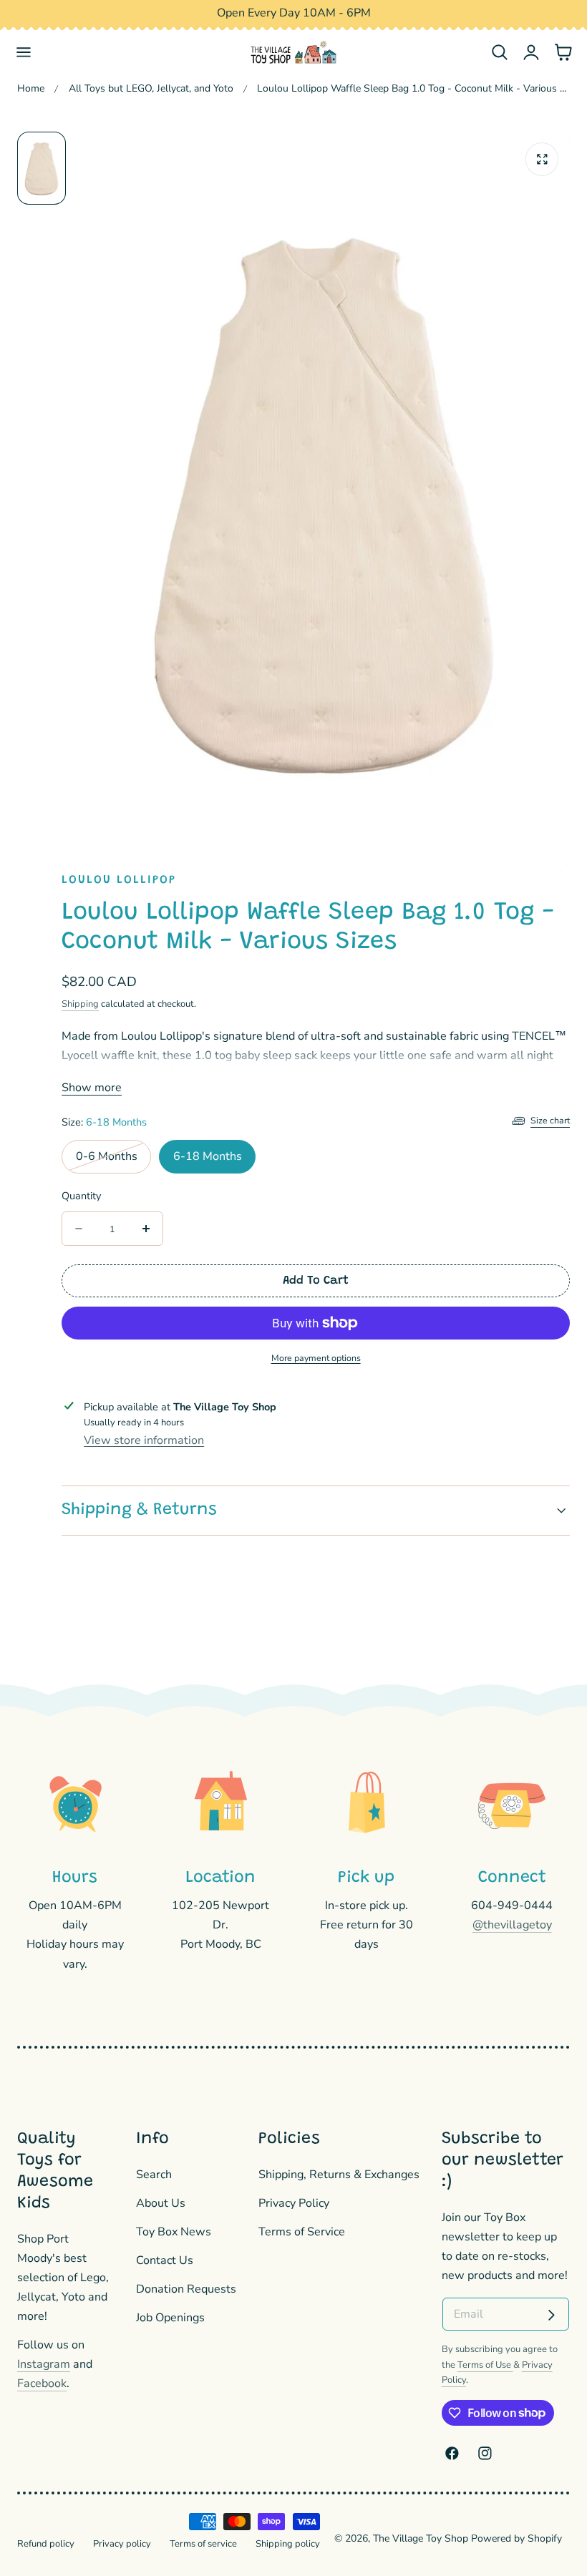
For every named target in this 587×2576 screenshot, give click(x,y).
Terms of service (203, 2544)
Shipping (80, 1004)
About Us (161, 2202)
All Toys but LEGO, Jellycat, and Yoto (151, 88)
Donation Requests (186, 2288)
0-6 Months (113, 1161)
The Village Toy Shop (421, 2538)
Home (31, 88)
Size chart (550, 1120)
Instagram (44, 2364)
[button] (24, 53)
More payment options (316, 1358)
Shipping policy (288, 2544)
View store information (144, 1440)
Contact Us (165, 2260)
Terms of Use (485, 2365)
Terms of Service (302, 2231)
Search (154, 2175)
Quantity (81, 1196)
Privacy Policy (294, 2202)
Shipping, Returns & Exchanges (339, 2175)
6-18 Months (208, 1156)
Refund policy (46, 2544)
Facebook (42, 2384)
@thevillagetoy (512, 1925)
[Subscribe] (551, 2316)
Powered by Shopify (516, 2538)
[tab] (42, 168)
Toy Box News (174, 2231)
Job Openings (170, 2317)
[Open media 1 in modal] (542, 159)
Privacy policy (122, 2544)
